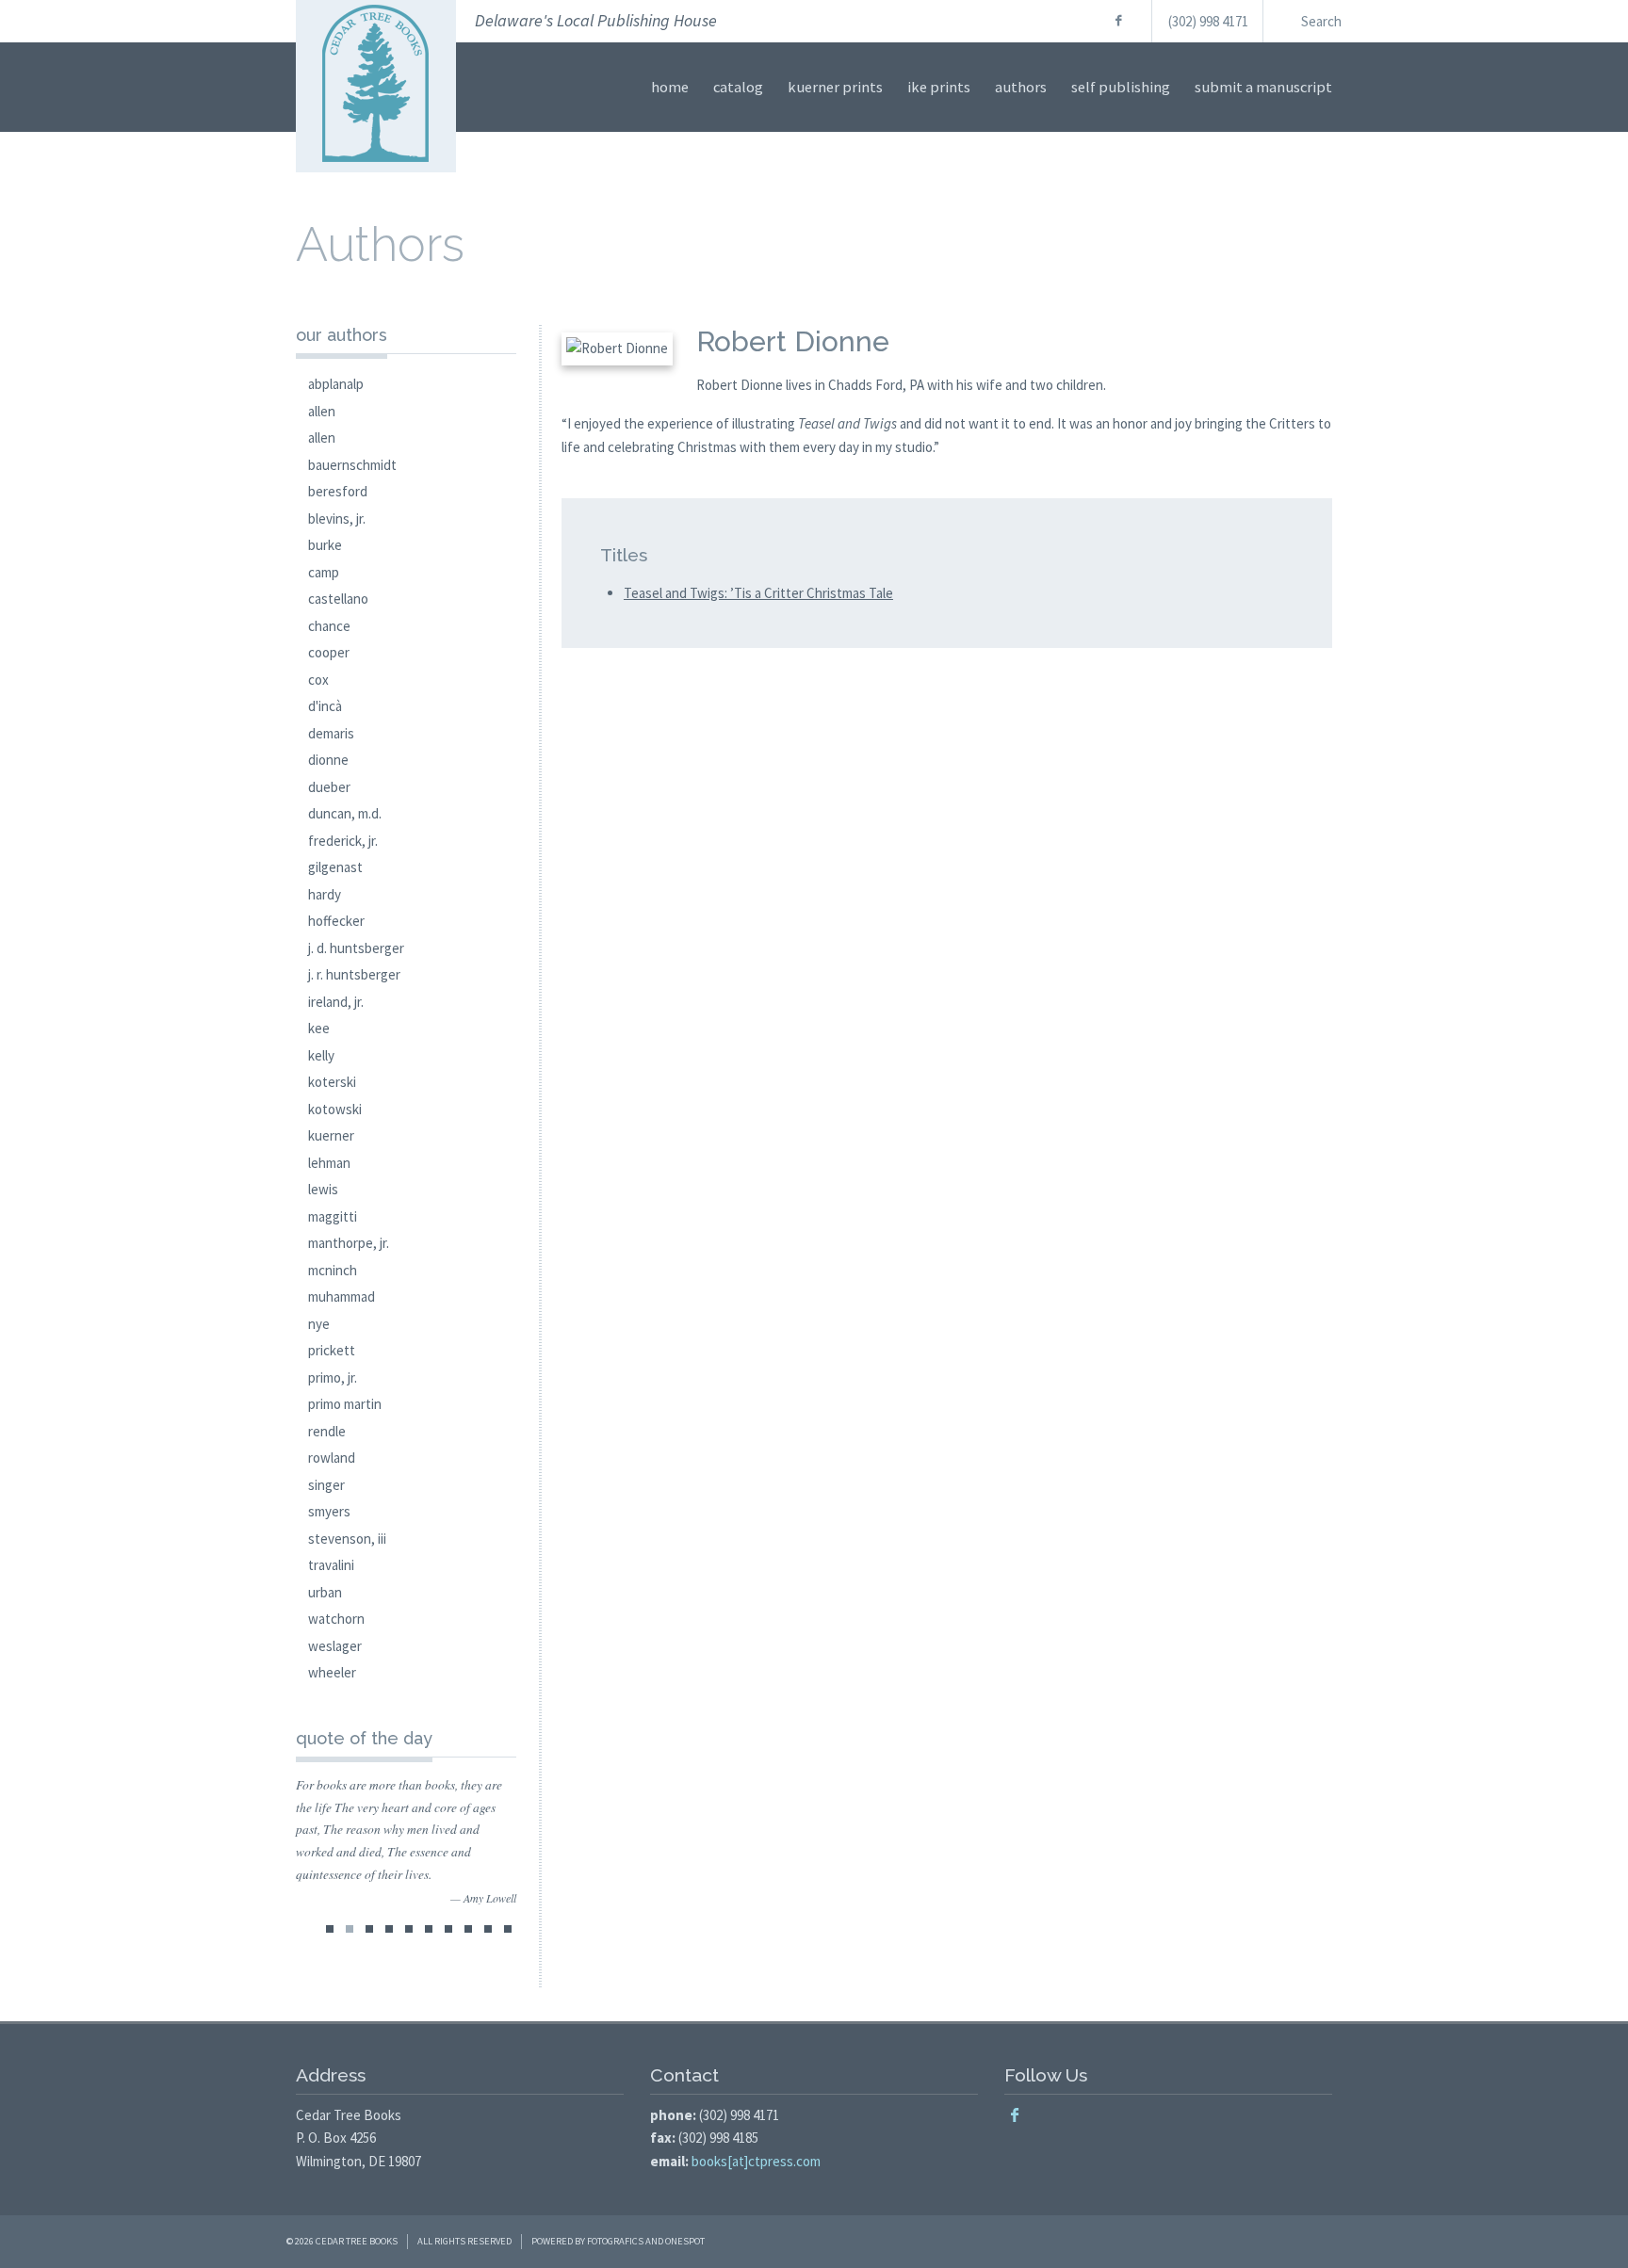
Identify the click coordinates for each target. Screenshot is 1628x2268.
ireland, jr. (336, 1002)
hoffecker (336, 921)
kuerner (331, 1135)
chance (329, 626)
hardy (325, 894)
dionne (328, 760)
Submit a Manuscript (1263, 87)
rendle (327, 1431)
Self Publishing (1121, 87)
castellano (338, 599)
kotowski (335, 1109)
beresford (338, 491)
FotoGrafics (615, 2241)
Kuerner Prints (835, 87)
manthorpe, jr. (349, 1243)
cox (318, 680)
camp (324, 572)
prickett (332, 1350)
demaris (331, 733)
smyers (329, 1511)
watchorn (336, 1619)
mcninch (333, 1270)
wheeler (332, 1672)
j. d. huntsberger (356, 948)
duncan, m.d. (345, 813)
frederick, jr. (343, 841)
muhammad (342, 1296)
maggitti (333, 1216)
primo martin (345, 1404)
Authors (1021, 87)
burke (325, 545)
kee (319, 1028)
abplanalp (336, 384)
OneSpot (685, 2241)
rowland (332, 1458)
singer (326, 1485)
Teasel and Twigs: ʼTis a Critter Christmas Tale (758, 593)
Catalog (738, 87)
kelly (321, 1055)
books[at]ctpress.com (756, 2161)
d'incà (325, 706)
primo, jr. (333, 1377)
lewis (323, 1189)
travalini (331, 1565)
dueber (329, 787)
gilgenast (335, 867)
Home (670, 87)
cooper (329, 652)
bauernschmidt (352, 465)
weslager (335, 1646)
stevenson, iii (347, 1539)
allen (322, 411)
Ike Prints (939, 87)
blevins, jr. (337, 518)
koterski (332, 1082)
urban (325, 1592)
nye (319, 1324)
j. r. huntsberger (354, 974)
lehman (329, 1163)
